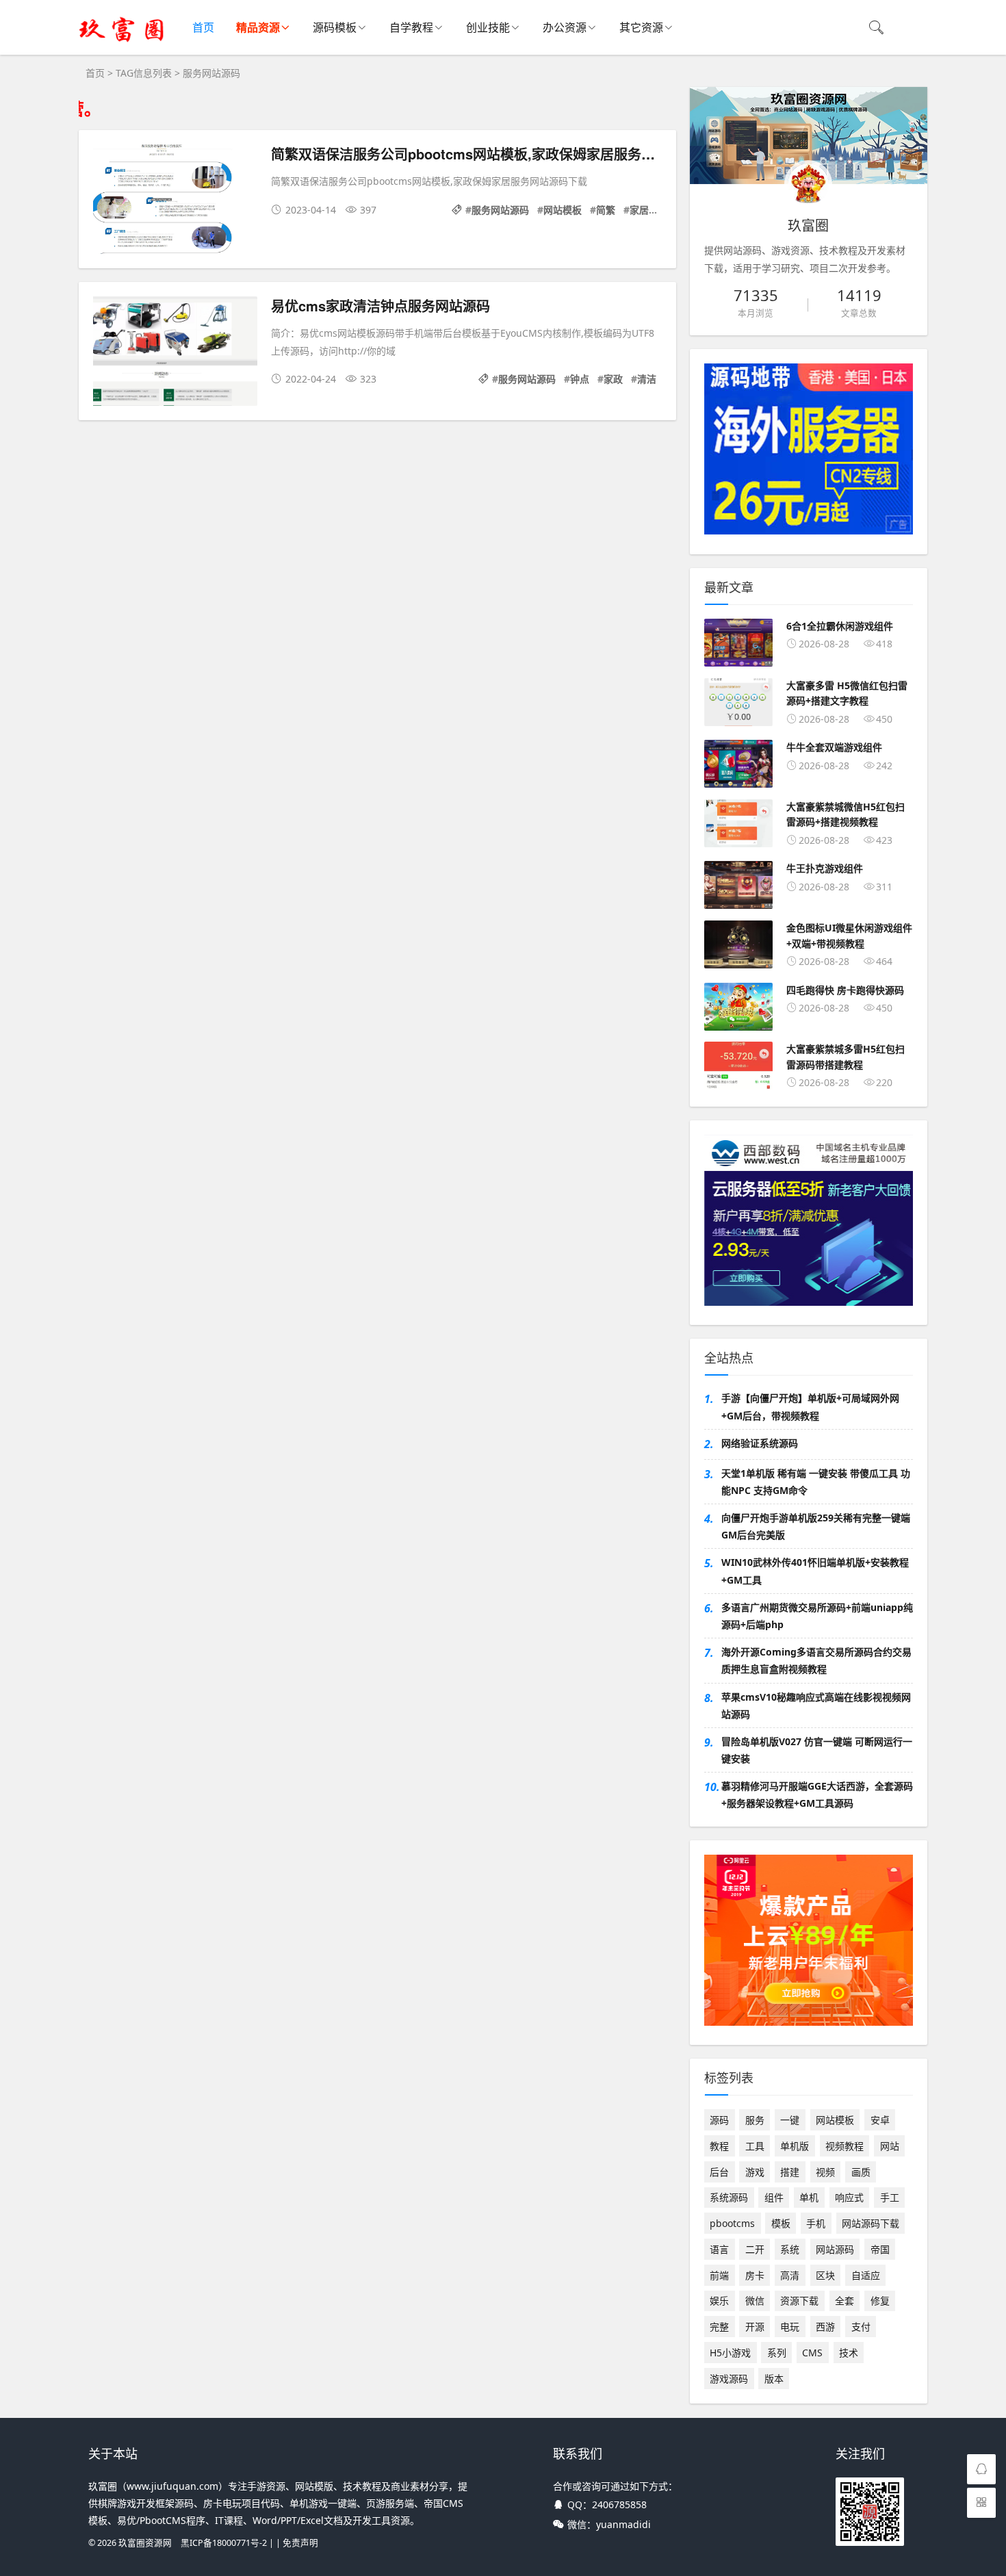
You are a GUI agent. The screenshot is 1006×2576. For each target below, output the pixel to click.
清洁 (647, 379)
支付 (861, 2327)
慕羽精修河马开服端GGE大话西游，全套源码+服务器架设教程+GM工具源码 (817, 1794)
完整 (719, 2327)
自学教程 (411, 27)
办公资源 (565, 27)
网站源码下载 (870, 2223)
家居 (639, 210)
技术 (849, 2353)
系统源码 (729, 2197)
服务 (755, 2120)
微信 (755, 2301)
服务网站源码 (500, 210)
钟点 (580, 379)
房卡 (755, 2275)
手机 (816, 2223)
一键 (790, 2120)
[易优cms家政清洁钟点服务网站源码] (175, 353)
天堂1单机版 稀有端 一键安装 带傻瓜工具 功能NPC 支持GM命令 (816, 1482)
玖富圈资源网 (145, 2543)
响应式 (849, 2197)
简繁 (606, 210)
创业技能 (488, 27)
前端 (719, 2275)
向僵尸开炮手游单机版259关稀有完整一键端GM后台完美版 (816, 1526)
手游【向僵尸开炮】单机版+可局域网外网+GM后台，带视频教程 (810, 1406)
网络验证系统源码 (760, 1443)
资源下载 (799, 2301)
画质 (861, 2172)
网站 (890, 2146)
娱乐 (719, 2301)
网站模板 (563, 210)
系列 (777, 2353)
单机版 (795, 2146)
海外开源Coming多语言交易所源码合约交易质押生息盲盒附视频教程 (816, 1660)
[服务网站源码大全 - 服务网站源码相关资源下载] (122, 41)
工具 (755, 2146)
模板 (781, 2223)
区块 (825, 2275)
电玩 (790, 2327)
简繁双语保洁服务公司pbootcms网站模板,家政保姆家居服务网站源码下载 (497, 154)
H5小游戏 (730, 2353)
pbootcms (732, 2223)
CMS (812, 2353)
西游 (825, 2327)
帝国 (880, 2249)
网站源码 (835, 2249)
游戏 (755, 2172)
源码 (719, 2120)
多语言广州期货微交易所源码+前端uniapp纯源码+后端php (817, 1616)
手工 (890, 2197)
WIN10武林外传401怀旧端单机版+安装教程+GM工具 (815, 1571)
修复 (880, 2301)
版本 (774, 2379)
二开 (755, 2249)
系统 (790, 2249)
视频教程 (844, 2146)
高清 (790, 2275)
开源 (755, 2327)
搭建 (790, 2172)
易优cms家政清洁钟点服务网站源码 (381, 306)
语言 (719, 2249)
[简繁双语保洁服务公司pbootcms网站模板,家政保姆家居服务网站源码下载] (175, 202)
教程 (719, 2146)
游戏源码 (729, 2379)
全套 (844, 2301)
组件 (774, 2197)
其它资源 (641, 27)
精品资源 (258, 27)
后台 (719, 2172)
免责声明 (300, 2543)
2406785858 (619, 2504)
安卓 (880, 2120)
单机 (809, 2197)
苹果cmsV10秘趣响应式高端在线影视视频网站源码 (816, 1705)
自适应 (866, 2275)
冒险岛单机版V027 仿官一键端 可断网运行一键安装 (817, 1750)
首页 (203, 27)
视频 (825, 2172)
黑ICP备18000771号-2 (224, 2543)
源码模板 (335, 27)
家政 (613, 379)
